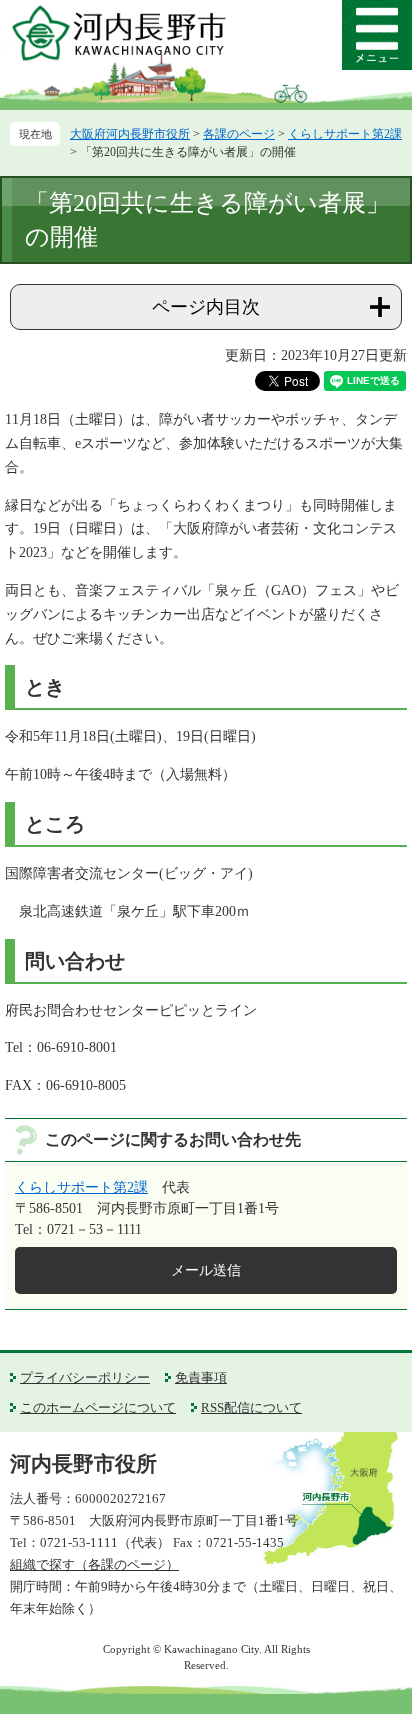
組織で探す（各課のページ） (94, 1564)
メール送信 (206, 1270)
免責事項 (201, 1377)
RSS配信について (251, 1407)
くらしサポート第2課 (345, 134)
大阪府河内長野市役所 (130, 134)
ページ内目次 (206, 307)
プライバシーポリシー (85, 1377)
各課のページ (239, 134)
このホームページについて (98, 1407)
